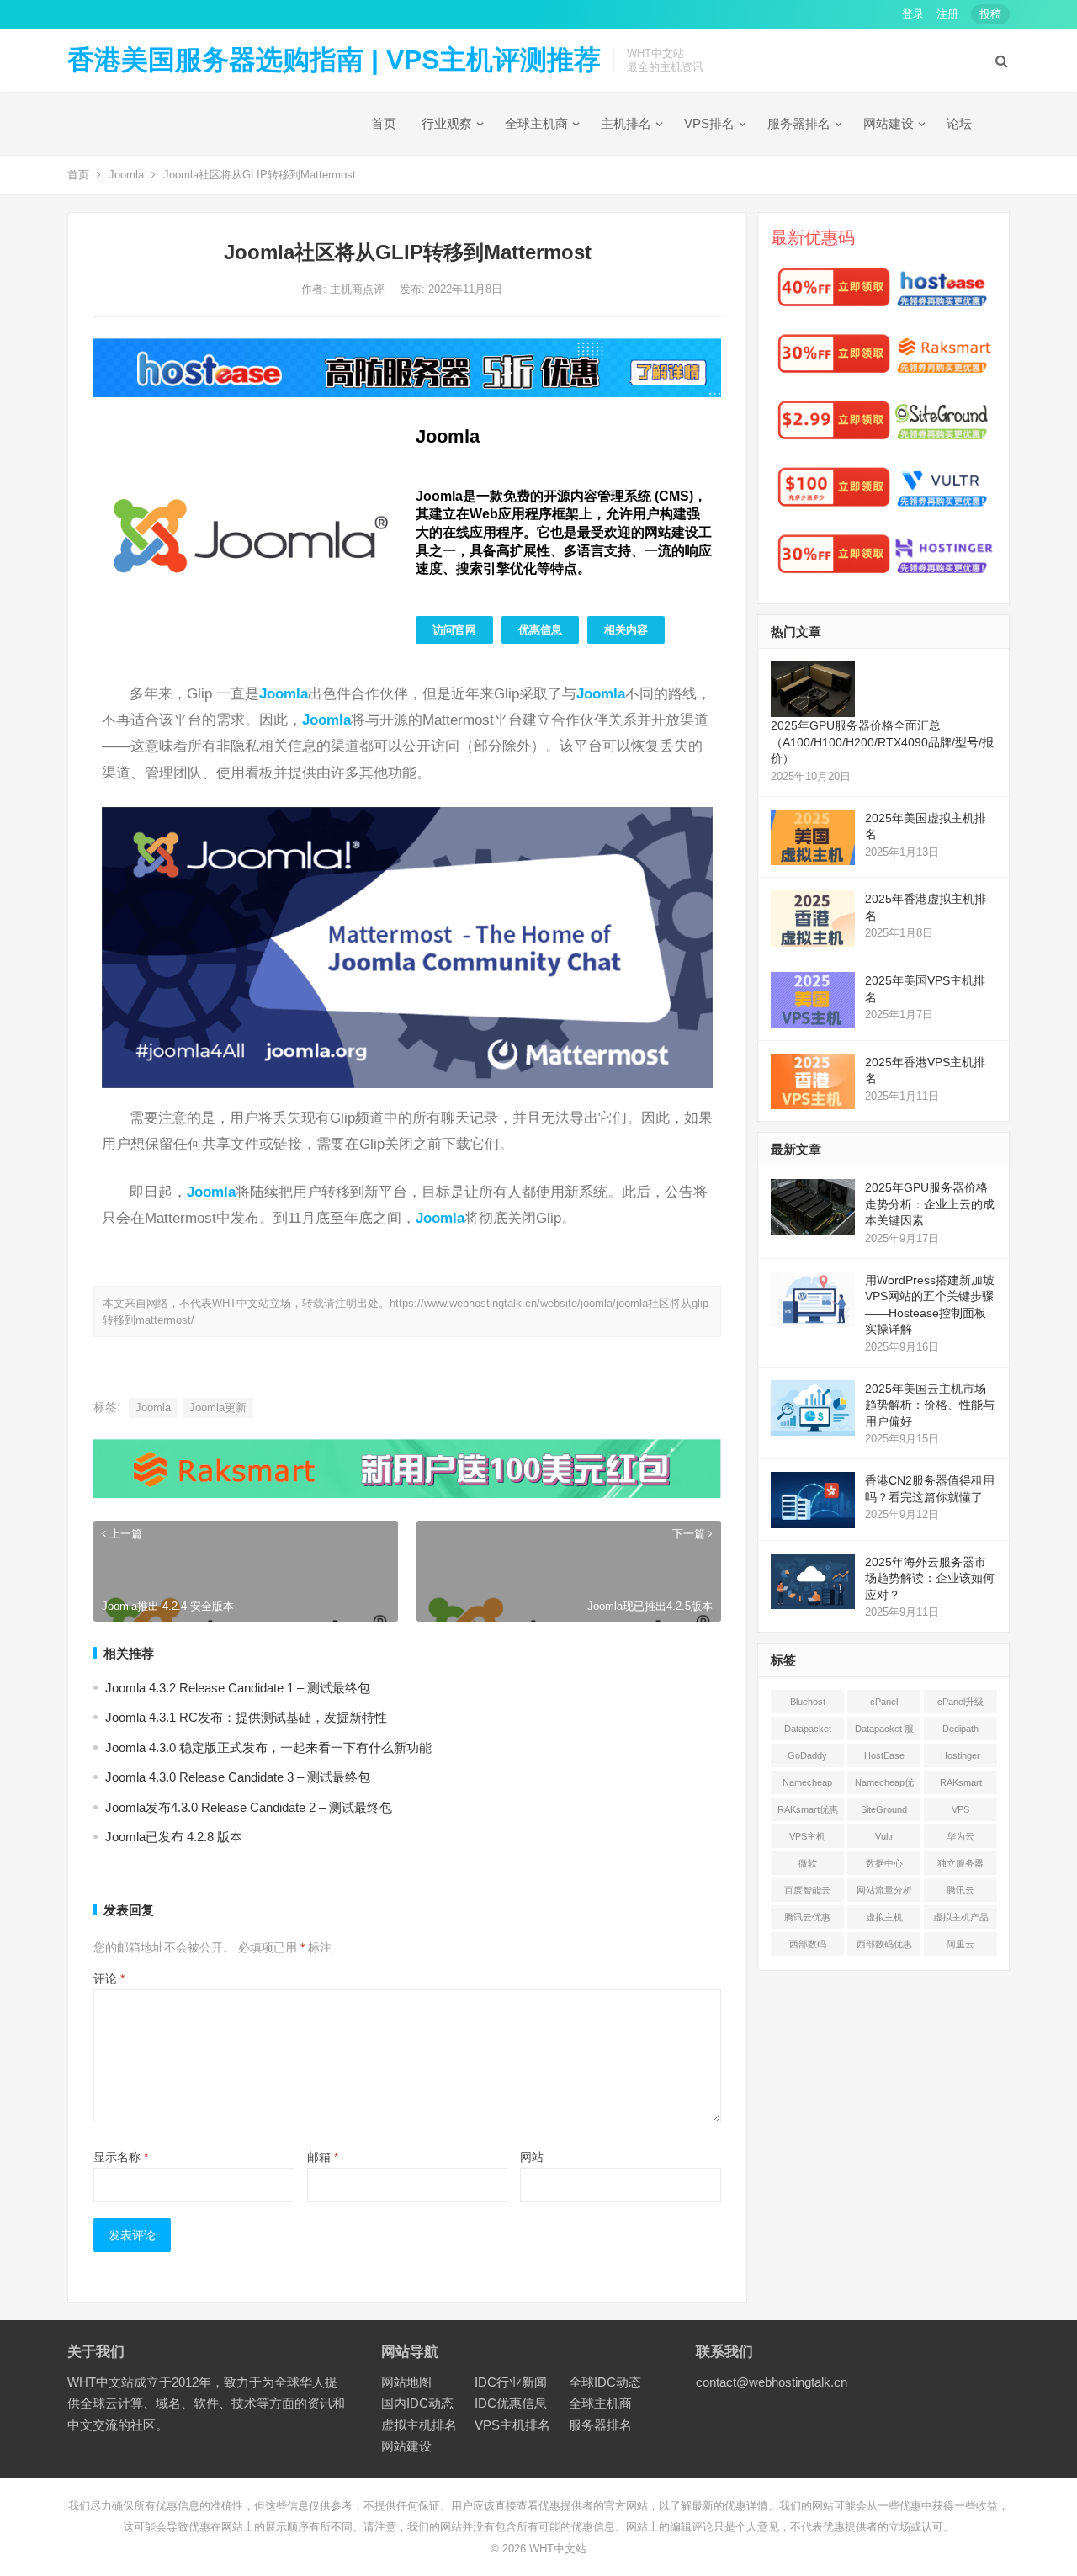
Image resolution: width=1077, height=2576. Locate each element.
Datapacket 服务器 (884, 1732)
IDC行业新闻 (511, 2382)
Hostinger (960, 1755)
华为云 (960, 1836)
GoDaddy (807, 1755)
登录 (913, 14)
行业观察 (447, 123)
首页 (384, 123)
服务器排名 (799, 123)
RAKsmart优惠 (808, 1809)
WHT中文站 (558, 2549)
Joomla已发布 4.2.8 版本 (174, 1837)
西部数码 (808, 1944)
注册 (947, 14)
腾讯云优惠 (807, 1917)
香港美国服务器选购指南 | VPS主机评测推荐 (334, 60)
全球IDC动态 (605, 2382)
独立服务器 (960, 1863)
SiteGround (884, 1809)
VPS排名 (709, 123)
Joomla (126, 175)
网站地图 (406, 2382)
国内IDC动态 (417, 2403)
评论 (109, 1978)
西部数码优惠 (884, 1944)
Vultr (884, 1836)
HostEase (884, 1755)
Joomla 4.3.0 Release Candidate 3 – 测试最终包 (238, 1777)
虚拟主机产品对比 (961, 1920)
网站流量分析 (884, 1890)
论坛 (959, 123)
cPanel (884, 1702)
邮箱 (323, 2157)
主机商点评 (359, 289)
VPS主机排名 (512, 2425)
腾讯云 (960, 1890)
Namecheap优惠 (884, 1786)
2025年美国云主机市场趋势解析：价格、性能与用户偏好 (930, 1405)
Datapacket (808, 1729)
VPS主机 (807, 1836)
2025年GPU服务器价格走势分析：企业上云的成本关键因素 (930, 1204)
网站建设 (889, 123)
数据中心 (884, 1863)
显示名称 (121, 2157)
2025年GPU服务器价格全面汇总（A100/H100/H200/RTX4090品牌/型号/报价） (882, 742)
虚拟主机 (884, 1917)
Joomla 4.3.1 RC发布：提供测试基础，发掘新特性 (246, 1717)
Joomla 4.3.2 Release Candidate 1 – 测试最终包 (238, 1688)
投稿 (990, 14)
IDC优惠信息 (511, 2403)
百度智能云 (807, 1890)
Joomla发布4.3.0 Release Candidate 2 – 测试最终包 (249, 1807)
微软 (808, 1863)
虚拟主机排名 (419, 2425)
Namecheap (807, 1782)
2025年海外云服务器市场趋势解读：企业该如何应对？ (930, 1578)
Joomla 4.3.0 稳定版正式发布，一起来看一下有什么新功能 (268, 1747)
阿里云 (960, 1944)
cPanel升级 (960, 1702)
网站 (532, 2157)
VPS (960, 1809)
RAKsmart (961, 1782)
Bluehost (808, 1702)
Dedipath (960, 1729)
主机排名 (626, 123)
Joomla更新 (218, 1408)
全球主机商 (536, 123)
